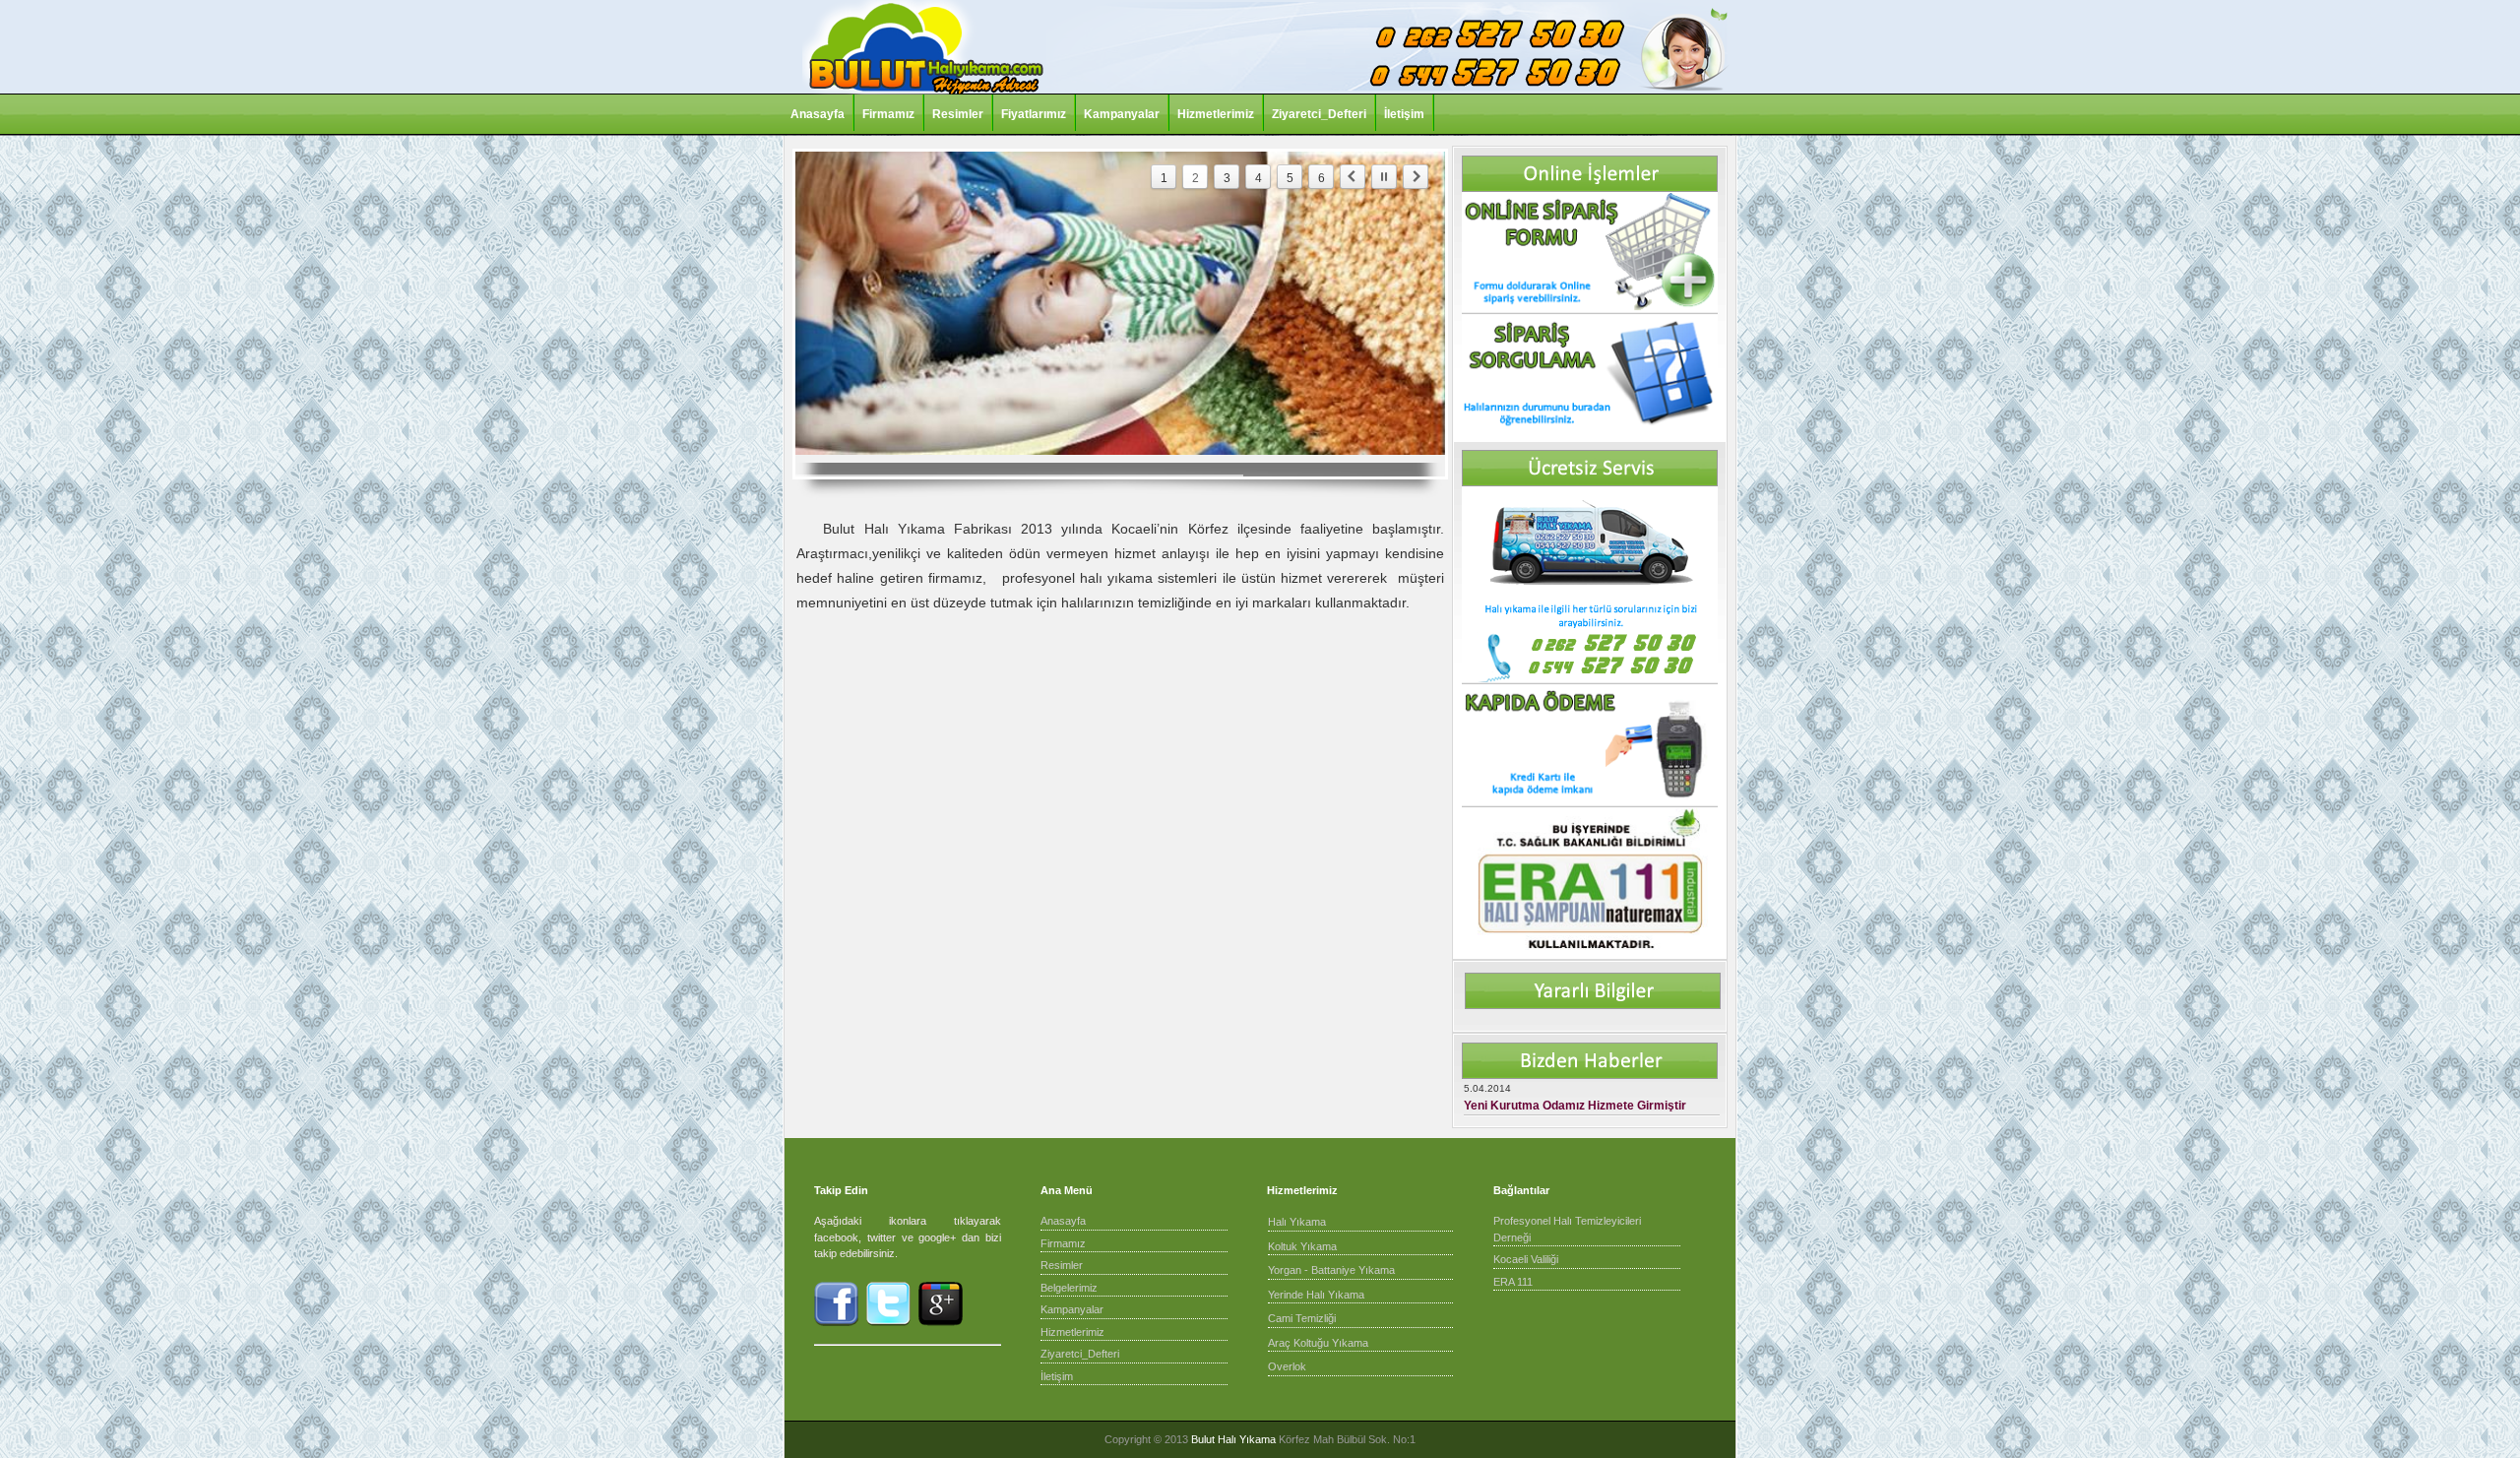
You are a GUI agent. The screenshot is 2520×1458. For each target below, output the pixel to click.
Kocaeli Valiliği (1526, 1259)
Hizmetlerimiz (1216, 114)
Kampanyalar (1122, 114)
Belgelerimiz (1069, 1288)
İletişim (1404, 114)
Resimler (958, 114)
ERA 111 (1513, 1282)
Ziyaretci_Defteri (1319, 114)
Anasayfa (818, 114)
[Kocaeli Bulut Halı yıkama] (923, 91)
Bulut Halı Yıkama (1233, 1439)
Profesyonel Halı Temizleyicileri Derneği (1567, 1229)
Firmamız (888, 114)
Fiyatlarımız (1034, 114)
